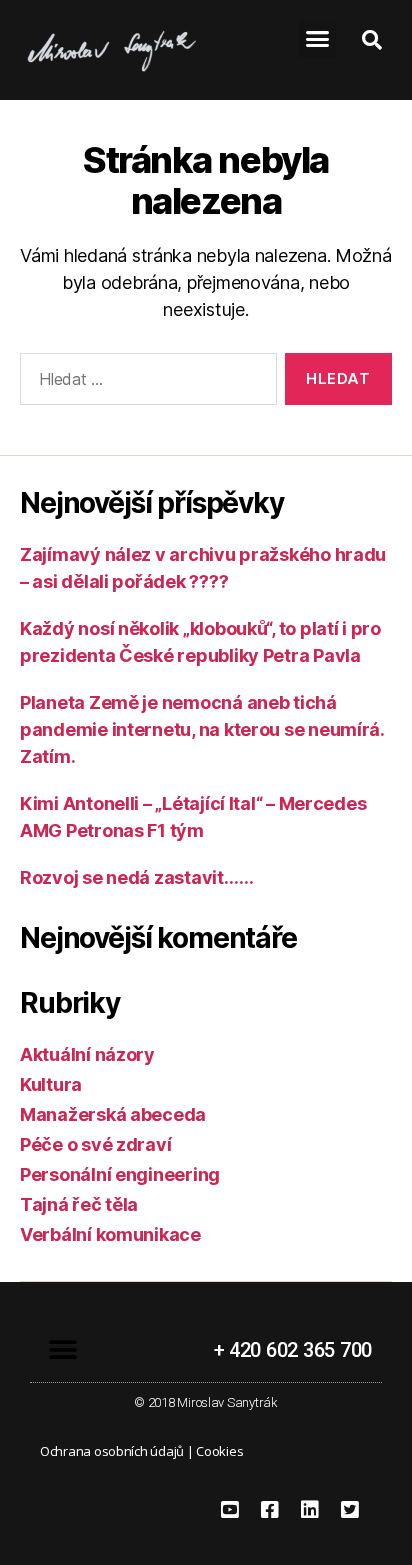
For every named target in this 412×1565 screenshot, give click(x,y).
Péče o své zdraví (95, 1144)
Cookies (219, 1451)
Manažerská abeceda (113, 1114)
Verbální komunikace (110, 1234)
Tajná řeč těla (79, 1204)
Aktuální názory (87, 1054)
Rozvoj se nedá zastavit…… (136, 877)
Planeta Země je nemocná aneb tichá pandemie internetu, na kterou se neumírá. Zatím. (202, 729)
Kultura (51, 1084)
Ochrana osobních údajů (112, 1451)
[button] (317, 39)
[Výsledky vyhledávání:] (144, 383)
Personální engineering (120, 1174)
